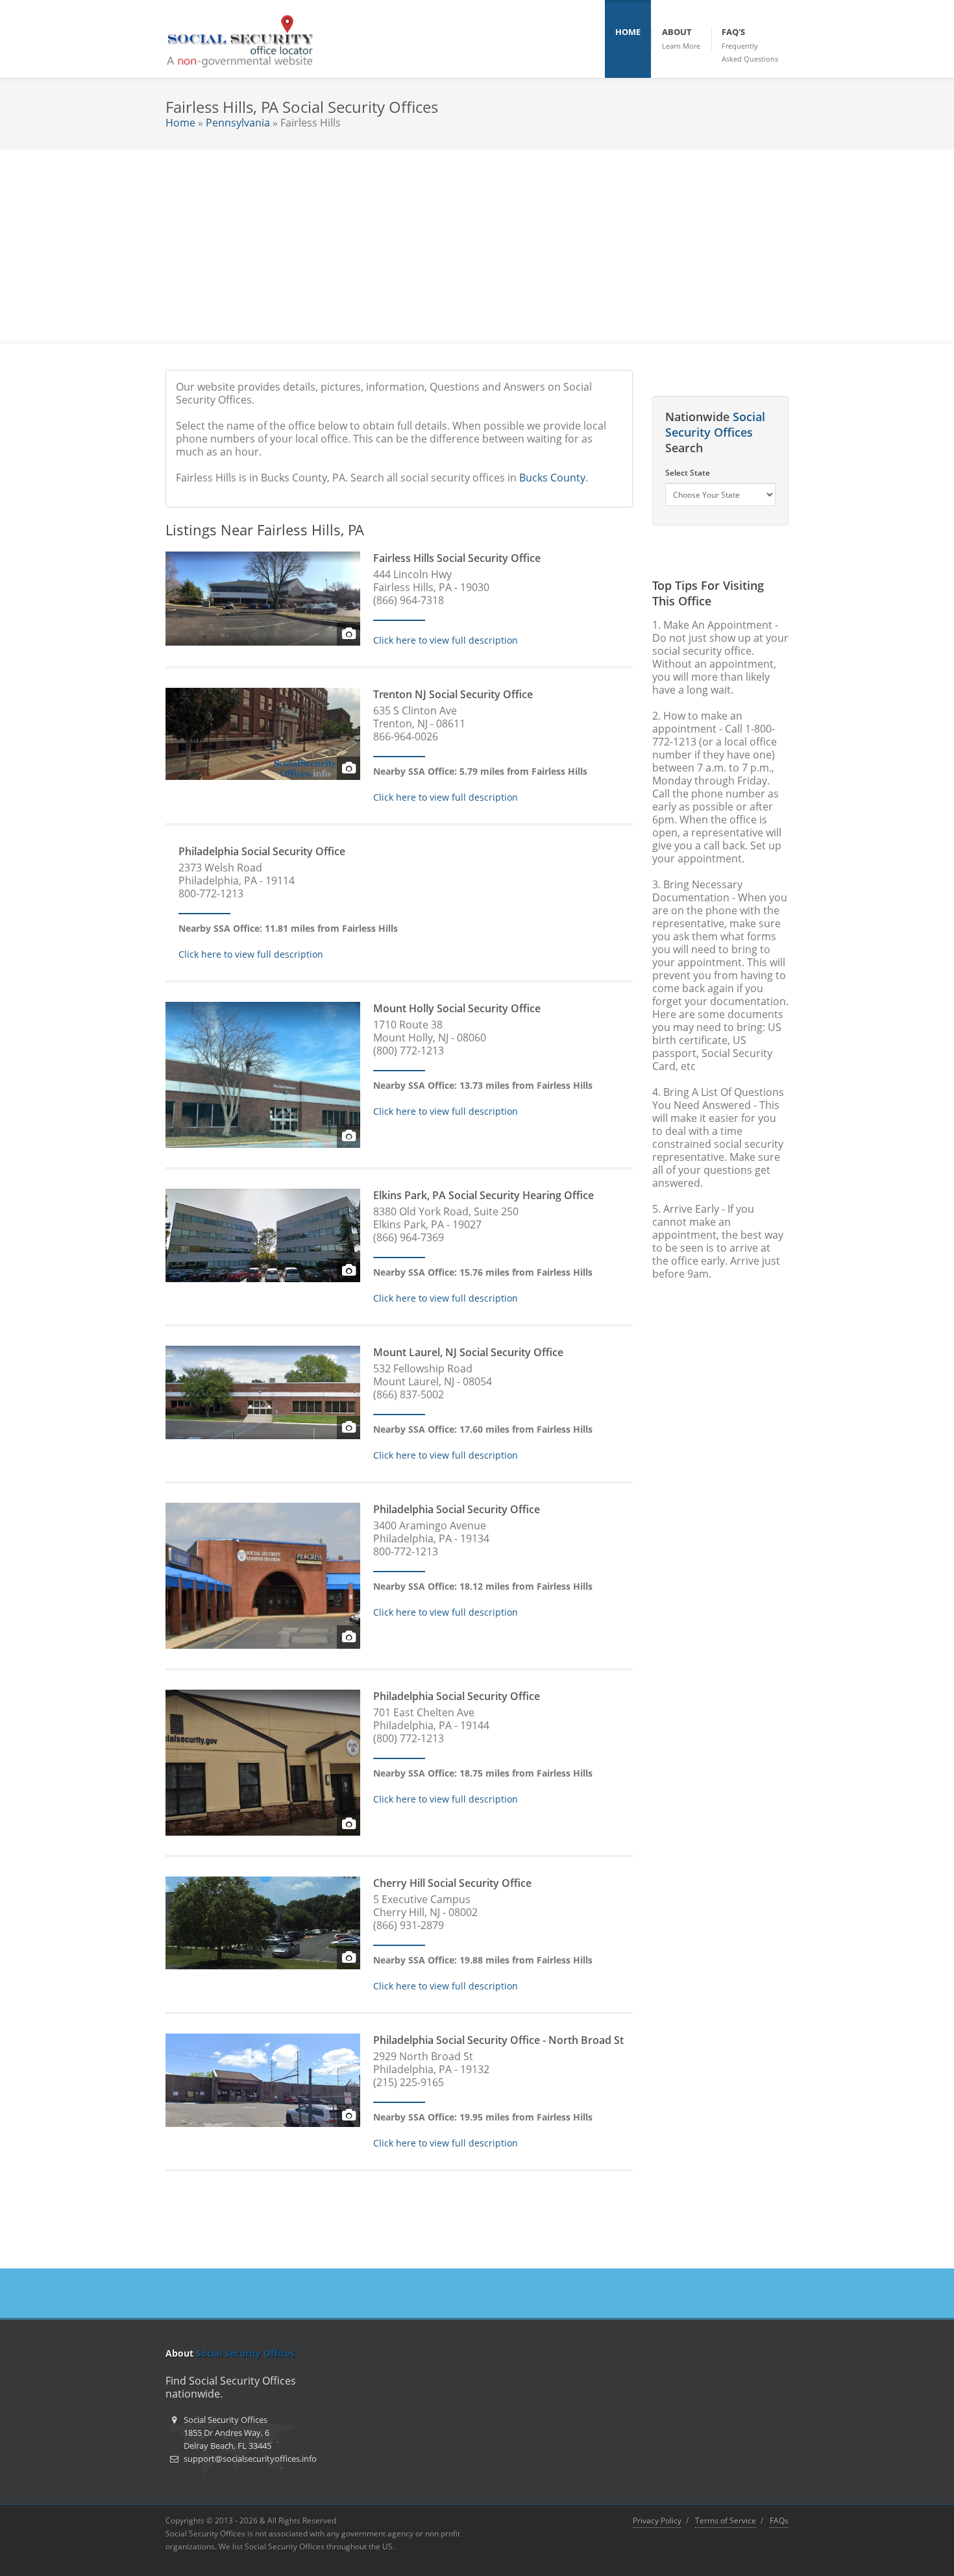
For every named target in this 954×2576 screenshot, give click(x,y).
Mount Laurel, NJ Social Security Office (468, 1352)
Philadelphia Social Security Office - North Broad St (498, 2040)
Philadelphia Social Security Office (262, 851)
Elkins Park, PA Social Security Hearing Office (483, 1195)
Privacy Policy (657, 2521)
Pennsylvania (238, 123)
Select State (688, 473)
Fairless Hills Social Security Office (457, 558)
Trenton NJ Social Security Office (453, 694)
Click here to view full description (446, 640)
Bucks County (552, 478)
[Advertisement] (477, 247)
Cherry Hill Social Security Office (452, 1883)
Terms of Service (726, 2521)
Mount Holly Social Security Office (457, 1008)
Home (180, 123)
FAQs (779, 2521)
